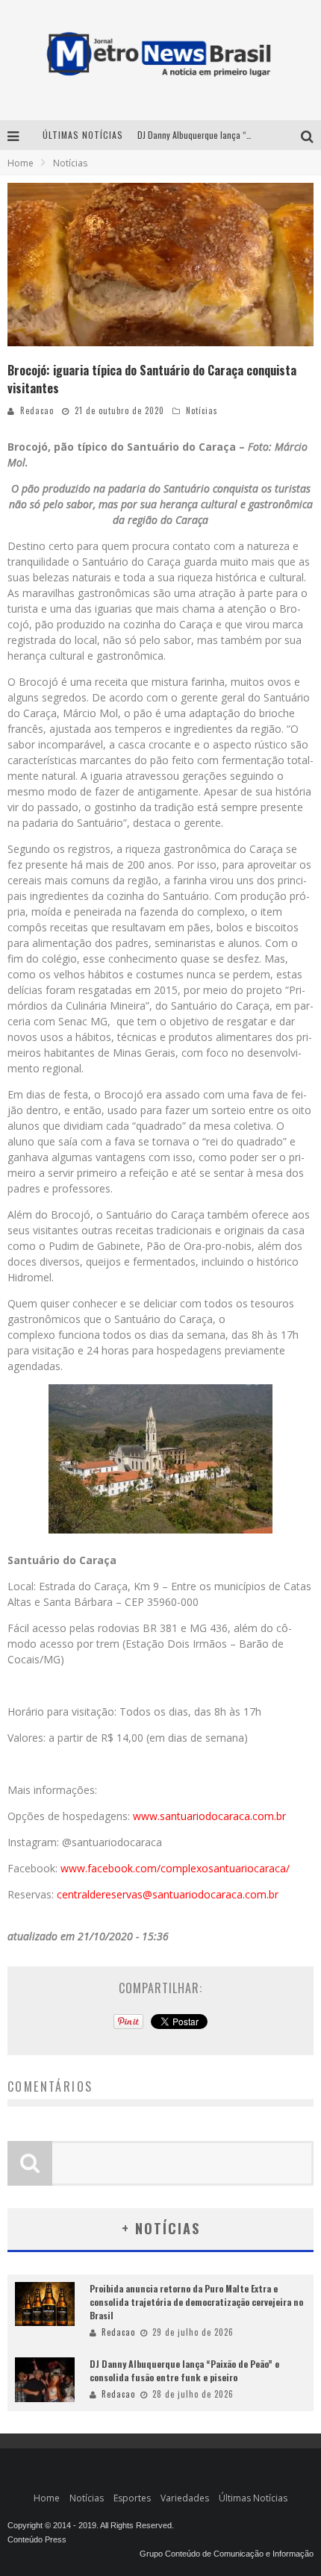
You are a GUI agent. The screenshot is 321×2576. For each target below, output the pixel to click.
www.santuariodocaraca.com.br (209, 1816)
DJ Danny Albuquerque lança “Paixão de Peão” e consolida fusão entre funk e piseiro (184, 2370)
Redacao (37, 410)
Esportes (132, 2498)
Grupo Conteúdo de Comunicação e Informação (227, 2554)
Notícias (202, 410)
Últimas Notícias (253, 2498)
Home (21, 163)
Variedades (185, 2498)
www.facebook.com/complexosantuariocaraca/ (175, 1868)
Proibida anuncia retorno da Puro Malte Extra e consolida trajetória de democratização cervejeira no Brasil (196, 2302)
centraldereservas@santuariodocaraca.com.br (168, 1894)
